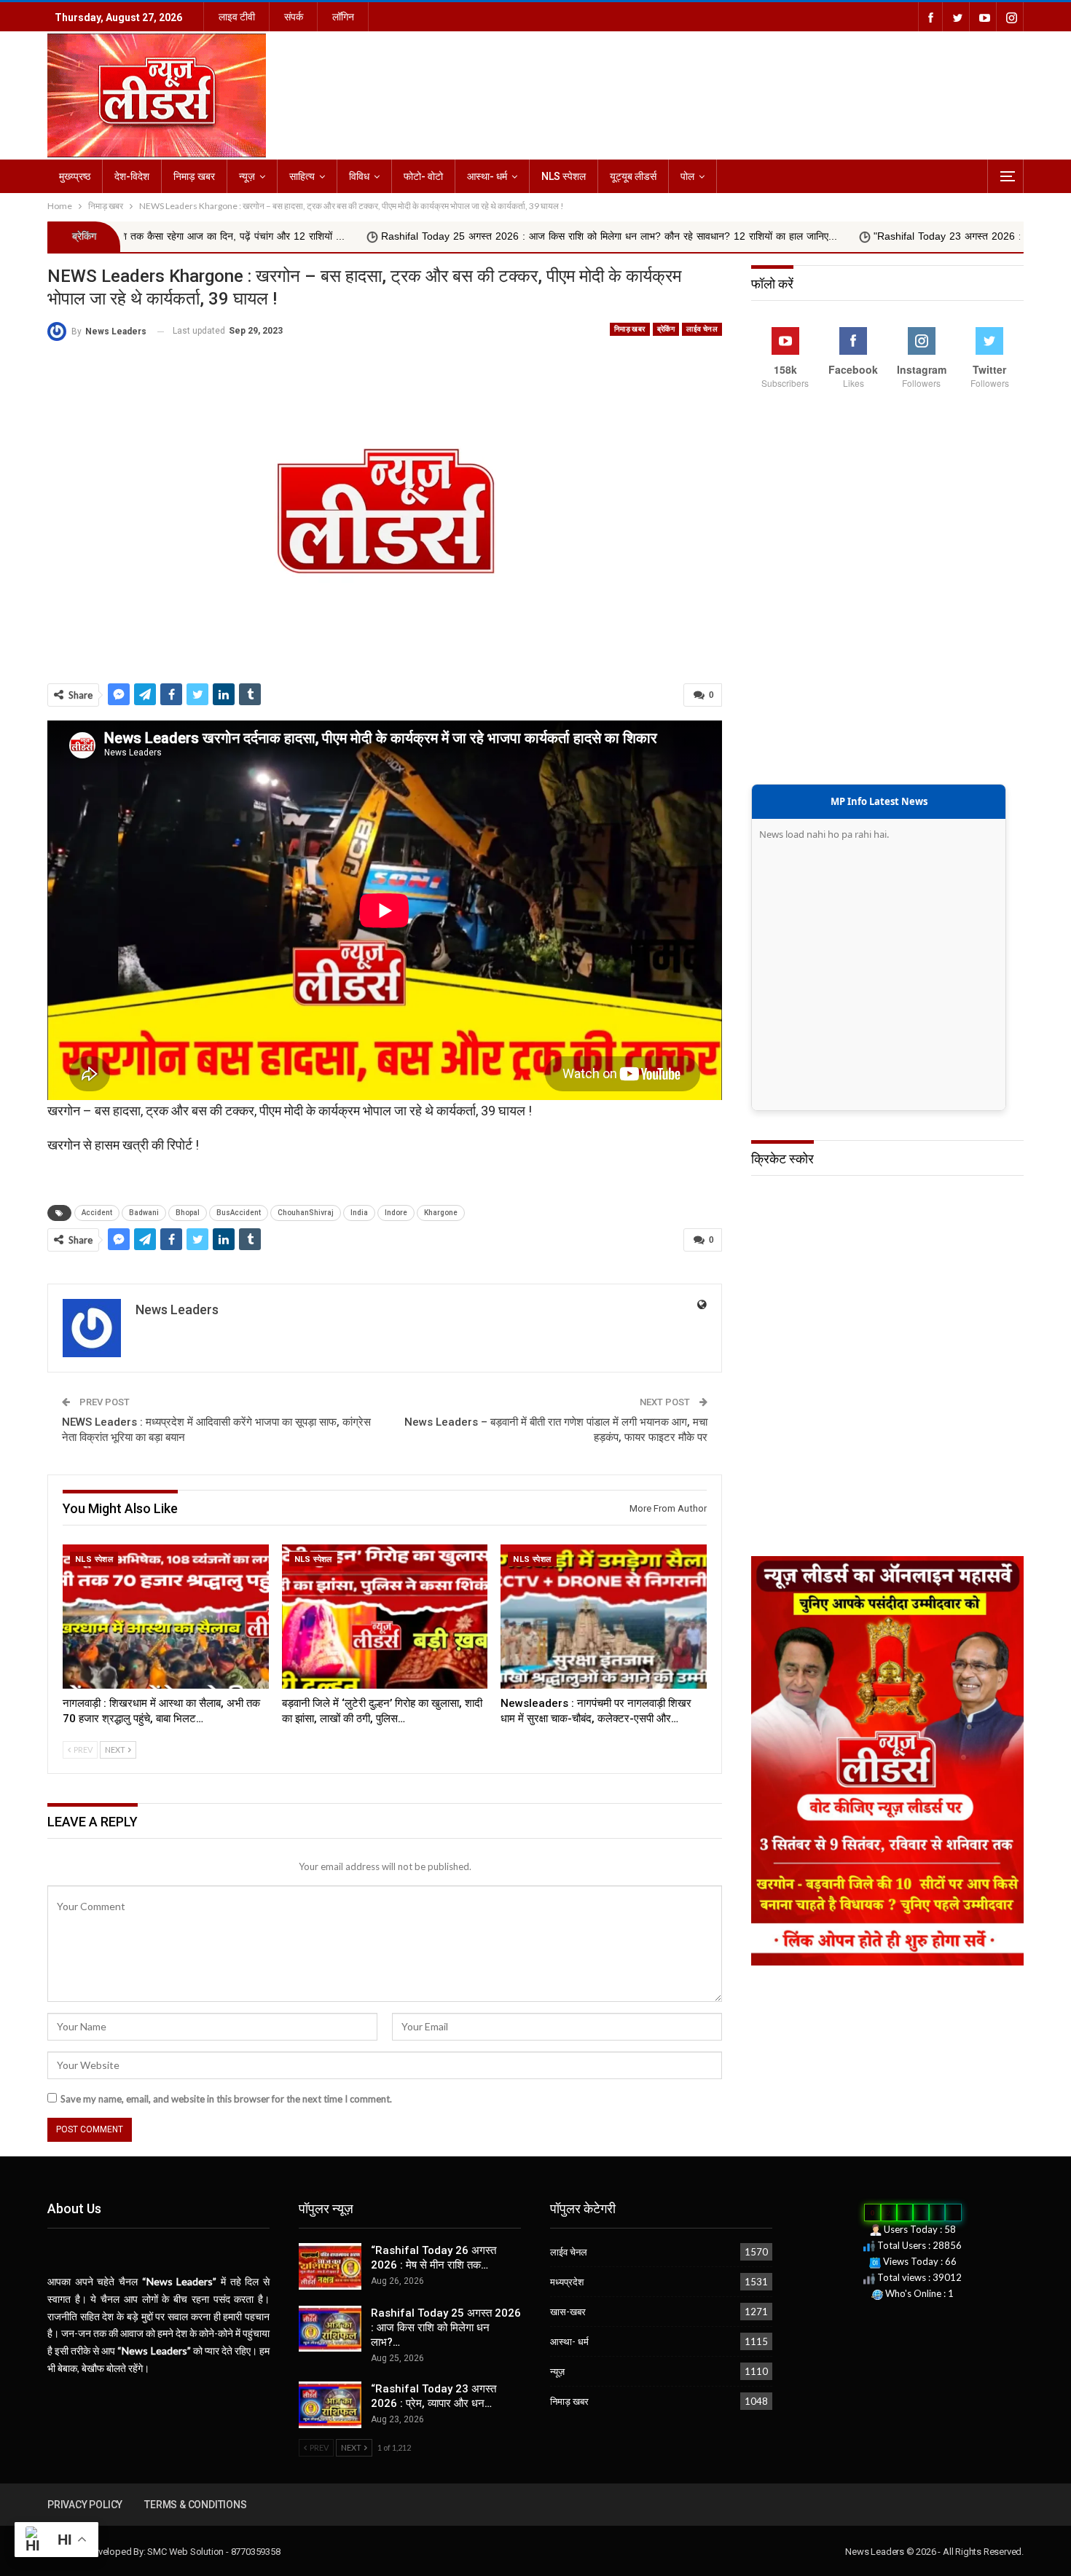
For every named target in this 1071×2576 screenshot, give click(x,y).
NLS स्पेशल (564, 176)
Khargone (441, 1213)
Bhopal (188, 1213)
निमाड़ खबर (194, 176)
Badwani (144, 1213)
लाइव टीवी (237, 17)
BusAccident (239, 1213)
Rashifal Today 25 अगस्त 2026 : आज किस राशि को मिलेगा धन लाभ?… (446, 2328)
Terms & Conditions (195, 2505)
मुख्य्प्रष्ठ (75, 176)
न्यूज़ (247, 176)
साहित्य (302, 176)
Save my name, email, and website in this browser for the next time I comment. (226, 2099)
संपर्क (294, 17)
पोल (687, 176)
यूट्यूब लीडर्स (633, 176)
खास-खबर (568, 2312)
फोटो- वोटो (423, 176)
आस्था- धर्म (487, 176)
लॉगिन (343, 17)
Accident (97, 1213)
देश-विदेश (132, 176)
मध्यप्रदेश (567, 2282)
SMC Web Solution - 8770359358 (213, 2552)
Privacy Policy (85, 2505)
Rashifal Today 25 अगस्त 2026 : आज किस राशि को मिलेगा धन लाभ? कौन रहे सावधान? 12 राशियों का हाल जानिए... (436, 236)
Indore (396, 1213)
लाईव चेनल (702, 329)
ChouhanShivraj (306, 1213)
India (359, 1213)
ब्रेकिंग (666, 329)
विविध (359, 176)
